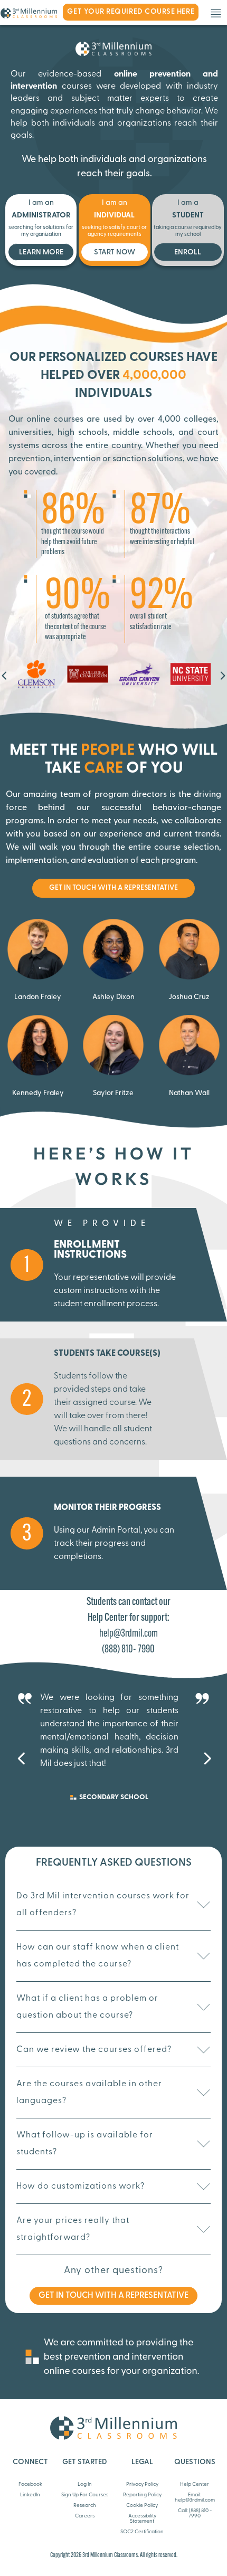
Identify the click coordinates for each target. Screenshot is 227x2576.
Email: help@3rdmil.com (195, 2498)
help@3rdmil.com (129, 1634)
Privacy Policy (142, 2484)
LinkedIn (30, 2495)
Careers (85, 2516)
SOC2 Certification (142, 2532)
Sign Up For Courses (85, 2495)
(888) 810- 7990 (128, 1650)
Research (85, 2506)
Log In (85, 2484)
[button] (4, 676)
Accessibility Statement (142, 2519)
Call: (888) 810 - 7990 (195, 2513)
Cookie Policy (142, 2506)
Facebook (30, 2484)
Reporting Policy (142, 2495)
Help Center (195, 2484)
